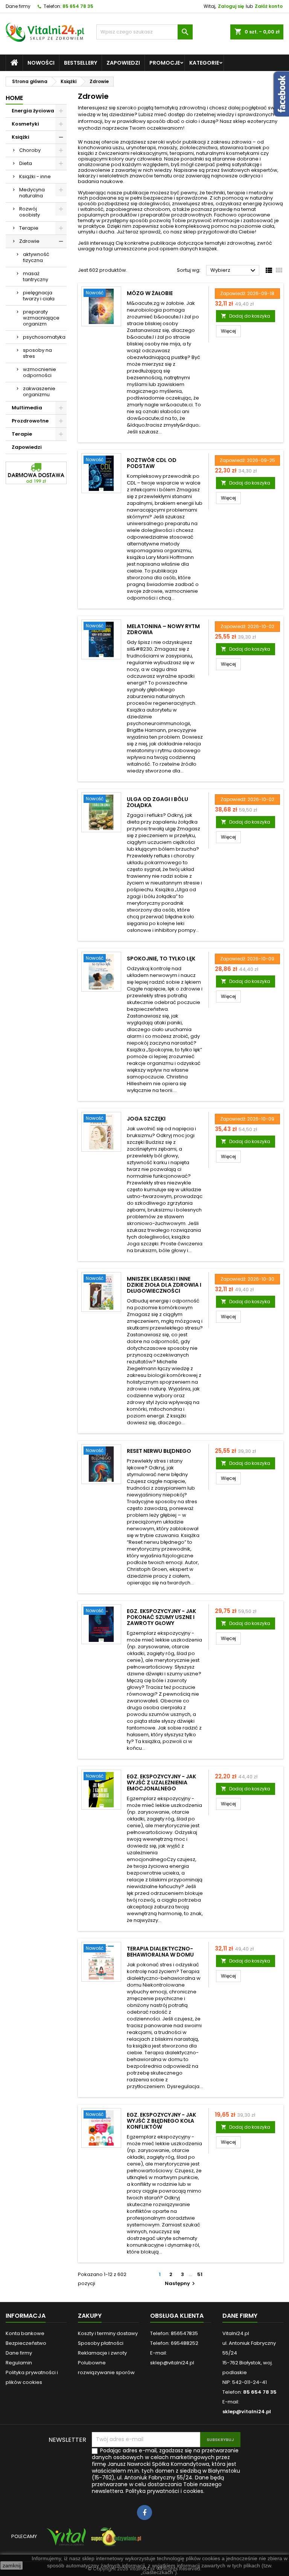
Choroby (30, 150)
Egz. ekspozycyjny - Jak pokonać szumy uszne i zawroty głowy (161, 1617)
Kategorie (204, 63)
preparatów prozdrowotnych (176, 215)
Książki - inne (35, 176)
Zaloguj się (231, 6)
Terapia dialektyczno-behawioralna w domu (160, 1952)
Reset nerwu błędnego (159, 1451)
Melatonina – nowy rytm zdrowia (163, 629)
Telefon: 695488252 (174, 2343)
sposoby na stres (37, 353)
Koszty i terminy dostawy (108, 2333)
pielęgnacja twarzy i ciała (39, 296)
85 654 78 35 (78, 6)
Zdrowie (29, 241)
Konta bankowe (25, 2333)
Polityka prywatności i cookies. (165, 2491)
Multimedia (27, 408)
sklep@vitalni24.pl (247, 2412)
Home (14, 98)
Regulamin (19, 2363)
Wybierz (234, 271)
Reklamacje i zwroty (102, 2353)
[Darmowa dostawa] (36, 473)
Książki (21, 137)
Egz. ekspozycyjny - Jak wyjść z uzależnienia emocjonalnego (161, 1782)
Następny (181, 2283)
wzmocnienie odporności (40, 372)
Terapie (29, 228)
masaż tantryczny (36, 276)
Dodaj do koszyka (246, 316)
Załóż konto (269, 6)
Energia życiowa (33, 111)
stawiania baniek (241, 148)
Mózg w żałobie (150, 293)
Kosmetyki (25, 124)
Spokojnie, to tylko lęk (161, 959)
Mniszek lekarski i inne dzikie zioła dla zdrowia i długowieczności (164, 1285)
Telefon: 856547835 (174, 2333)
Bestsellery (81, 63)
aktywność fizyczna (36, 257)
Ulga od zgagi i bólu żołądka (157, 802)
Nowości (41, 63)
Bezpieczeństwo (26, 2343)
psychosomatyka (44, 337)
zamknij (12, 2565)
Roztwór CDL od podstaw (152, 463)
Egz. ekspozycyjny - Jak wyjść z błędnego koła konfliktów (161, 2121)
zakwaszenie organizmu (39, 391)
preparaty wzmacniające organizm (41, 318)
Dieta (26, 163)
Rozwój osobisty (30, 212)
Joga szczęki (146, 1119)
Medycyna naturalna (32, 193)
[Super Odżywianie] (115, 2540)
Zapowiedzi (123, 63)
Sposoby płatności (101, 2343)
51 (200, 2274)
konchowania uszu (101, 148)
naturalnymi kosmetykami (228, 153)
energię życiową (263, 204)
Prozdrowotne (30, 421)
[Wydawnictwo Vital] (65, 2540)
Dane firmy (18, 6)
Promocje (165, 63)
